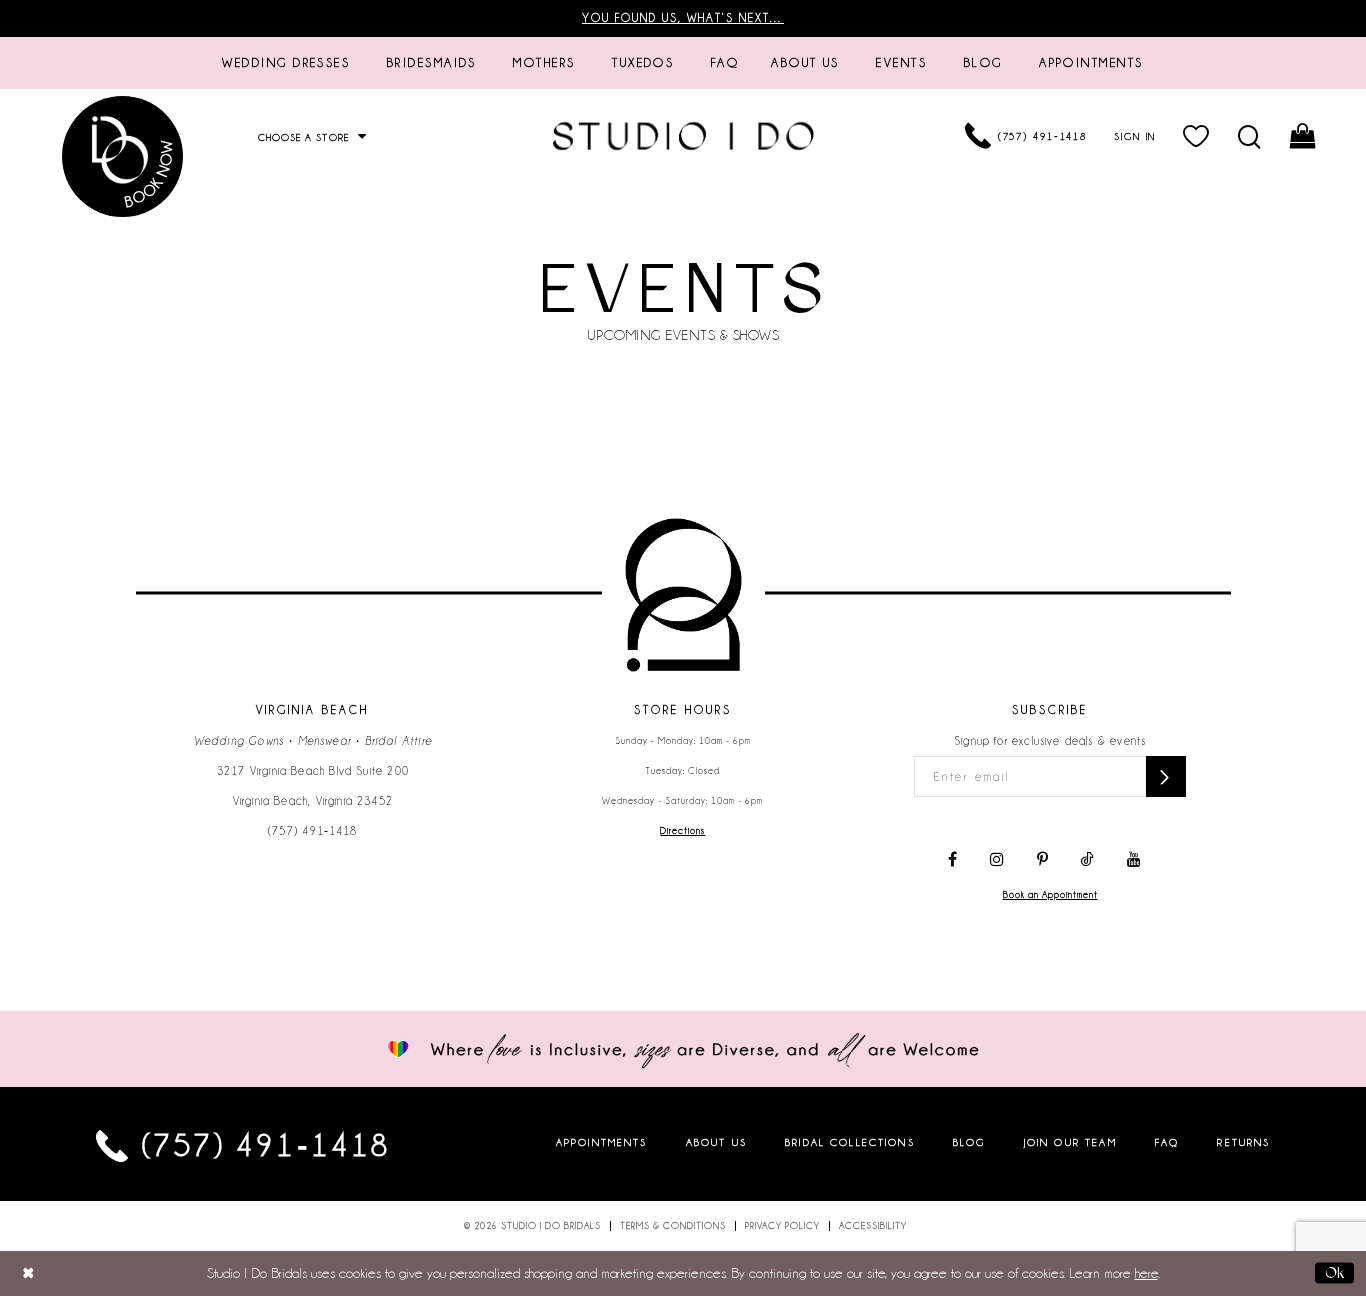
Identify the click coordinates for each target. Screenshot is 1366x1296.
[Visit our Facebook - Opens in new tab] (952, 860)
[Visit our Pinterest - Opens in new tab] (1042, 860)
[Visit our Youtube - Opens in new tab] (1134, 860)
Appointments (602, 1141)
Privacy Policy (782, 1226)
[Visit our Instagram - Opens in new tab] (997, 860)
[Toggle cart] (1304, 136)
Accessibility (873, 1226)
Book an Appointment (1050, 895)
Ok (1334, 1273)
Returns (1243, 1141)
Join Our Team (1070, 1141)
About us (716, 1141)
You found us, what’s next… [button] (683, 18)
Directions (682, 831)
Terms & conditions (673, 1226)
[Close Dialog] (28, 1273)
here (1146, 1273)
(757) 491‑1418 (313, 831)
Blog (969, 1141)
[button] (1197, 136)
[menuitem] (286, 63)
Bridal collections (850, 1141)
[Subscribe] (1166, 776)
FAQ (1167, 1141)
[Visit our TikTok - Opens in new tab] (1087, 860)
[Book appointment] (123, 156)
